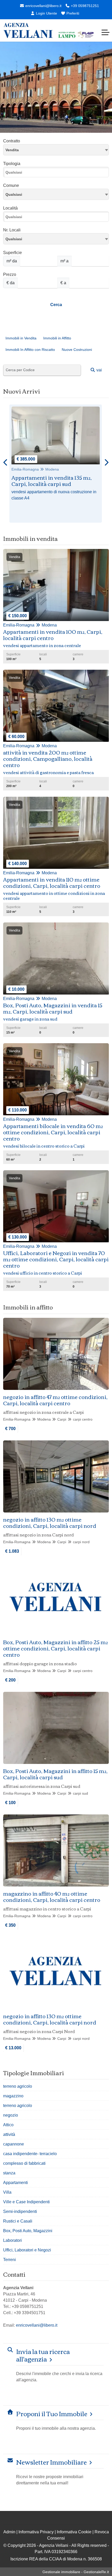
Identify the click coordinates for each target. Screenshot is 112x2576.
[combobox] (56, 150)
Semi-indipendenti (20, 2211)
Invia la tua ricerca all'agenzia (43, 2355)
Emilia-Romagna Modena (35, 469)
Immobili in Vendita (21, 338)
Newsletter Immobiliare (51, 2462)
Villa (7, 2192)
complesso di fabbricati (24, 2163)
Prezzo (10, 274)
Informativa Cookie (74, 2532)
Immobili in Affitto (57, 338)
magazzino (13, 2096)
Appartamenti (15, 2183)
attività (9, 2134)
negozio (11, 2115)
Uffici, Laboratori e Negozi (27, 2250)
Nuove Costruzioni (77, 350)
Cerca (56, 305)
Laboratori (13, 2240)
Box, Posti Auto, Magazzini (28, 2231)
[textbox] (56, 194)
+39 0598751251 (84, 6)
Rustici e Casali (18, 2221)
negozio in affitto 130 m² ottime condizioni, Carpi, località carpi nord (50, 1522)
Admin (9, 2532)
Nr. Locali (12, 230)
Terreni (10, 2260)
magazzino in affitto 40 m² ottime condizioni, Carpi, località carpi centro (52, 1896)
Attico (8, 2125)
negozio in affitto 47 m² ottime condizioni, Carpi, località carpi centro (55, 1400)
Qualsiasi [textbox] (14, 239)
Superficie (13, 253)
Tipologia (12, 164)
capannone (14, 2144)
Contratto (12, 141)
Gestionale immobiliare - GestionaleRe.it (76, 2572)
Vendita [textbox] (12, 150)
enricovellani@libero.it (43, 6)
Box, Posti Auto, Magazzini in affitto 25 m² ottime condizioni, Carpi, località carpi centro (55, 1648)
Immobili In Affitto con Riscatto (30, 350)
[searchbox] (57, 174)
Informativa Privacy (36, 2532)
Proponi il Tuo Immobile (52, 2413)
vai (99, 370)
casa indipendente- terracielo (30, 2154)
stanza (9, 2173)
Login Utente (46, 13)
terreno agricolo (18, 2086)
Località (10, 208)
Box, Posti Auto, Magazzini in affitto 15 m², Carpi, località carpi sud (55, 1774)
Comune (11, 185)
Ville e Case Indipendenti (26, 2202)
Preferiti (72, 13)
